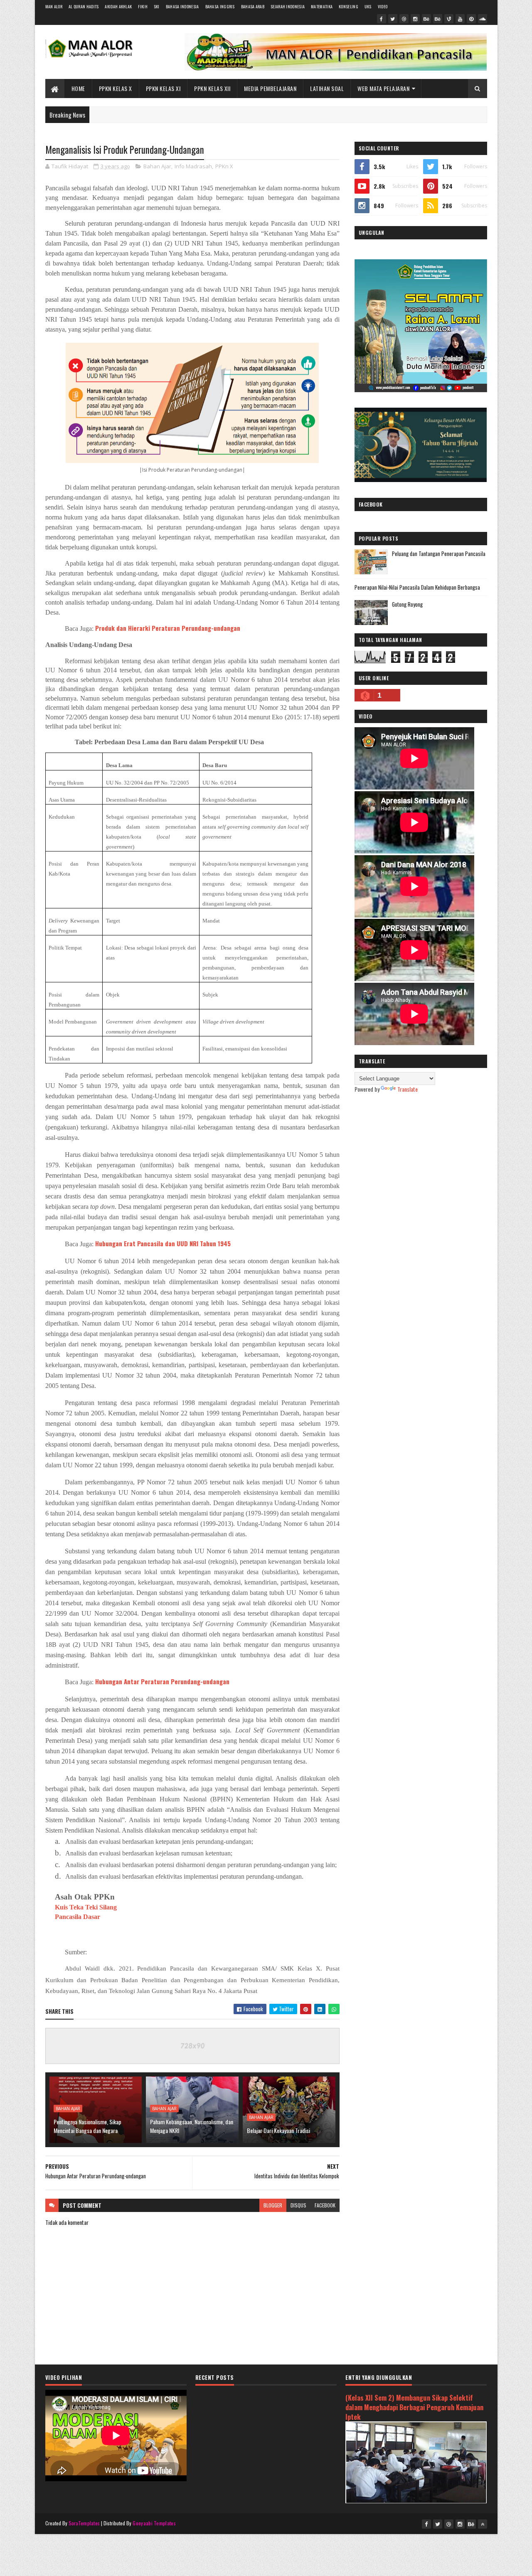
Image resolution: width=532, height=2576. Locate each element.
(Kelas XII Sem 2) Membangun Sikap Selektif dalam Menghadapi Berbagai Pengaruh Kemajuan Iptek (414, 2407)
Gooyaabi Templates (154, 2523)
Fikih (143, 6)
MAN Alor (54, 6)
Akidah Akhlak (118, 6)
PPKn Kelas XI (163, 88)
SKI (157, 6)
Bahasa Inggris (220, 6)
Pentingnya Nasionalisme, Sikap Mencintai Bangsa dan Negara (87, 2126)
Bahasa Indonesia (182, 6)
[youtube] (460, 19)
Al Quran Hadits (84, 6)
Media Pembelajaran (270, 88)
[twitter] (393, 19)
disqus (298, 2205)
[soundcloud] (483, 19)
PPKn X (224, 166)
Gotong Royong (407, 604)
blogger (273, 2205)
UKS (368, 6)
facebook (325, 2205)
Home (78, 88)
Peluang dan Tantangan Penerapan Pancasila (439, 554)
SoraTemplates (84, 2523)
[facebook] (382, 19)
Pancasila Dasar (78, 1917)
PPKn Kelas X (116, 88)
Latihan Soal (327, 88)
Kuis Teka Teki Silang (86, 1907)
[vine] (449, 19)
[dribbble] (404, 19)
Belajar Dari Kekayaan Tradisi (278, 2130)
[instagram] (415, 19)
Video (383, 6)
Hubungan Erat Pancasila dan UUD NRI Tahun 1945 (163, 1243)
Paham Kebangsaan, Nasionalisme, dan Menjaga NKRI (192, 2126)
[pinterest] (471, 19)
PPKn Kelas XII (212, 88)
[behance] (426, 19)
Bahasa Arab (253, 6)
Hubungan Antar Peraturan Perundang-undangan (162, 1681)
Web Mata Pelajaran (383, 88)
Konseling (349, 6)
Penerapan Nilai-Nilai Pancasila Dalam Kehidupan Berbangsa (417, 587)
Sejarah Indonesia (288, 6)
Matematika (322, 6)
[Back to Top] (483, 2524)
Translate (408, 1089)
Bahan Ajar (157, 166)
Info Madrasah (193, 166)
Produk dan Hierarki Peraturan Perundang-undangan (168, 628)
